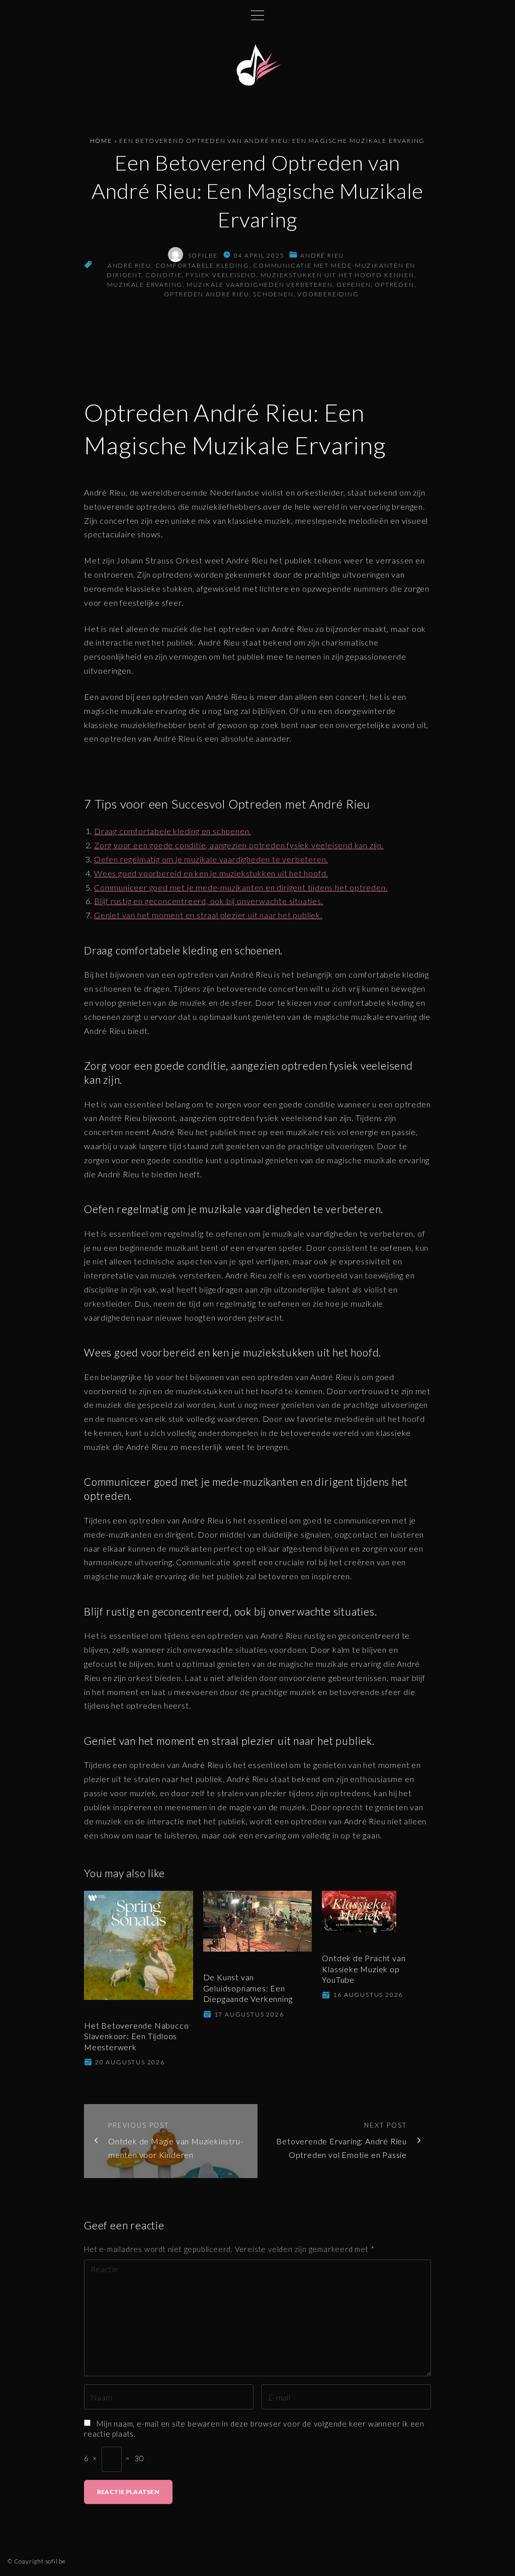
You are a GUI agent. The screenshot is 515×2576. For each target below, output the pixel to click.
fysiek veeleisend (221, 275)
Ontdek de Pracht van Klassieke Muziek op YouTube (364, 1969)
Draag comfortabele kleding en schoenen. (173, 831)
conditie (163, 275)
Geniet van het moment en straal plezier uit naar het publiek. (208, 915)
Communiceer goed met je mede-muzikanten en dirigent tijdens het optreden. (241, 887)
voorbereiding (328, 294)
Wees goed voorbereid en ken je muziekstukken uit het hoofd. (211, 873)
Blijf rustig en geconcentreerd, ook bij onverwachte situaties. (209, 901)
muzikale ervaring (145, 285)
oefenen (354, 285)
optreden (394, 285)
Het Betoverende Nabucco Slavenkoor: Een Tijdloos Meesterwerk (136, 2036)
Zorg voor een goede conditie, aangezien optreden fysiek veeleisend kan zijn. (239, 845)
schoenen (273, 294)
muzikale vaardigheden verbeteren (260, 285)
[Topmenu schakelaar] (257, 15)
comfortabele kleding (202, 265)
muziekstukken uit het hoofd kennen (337, 275)
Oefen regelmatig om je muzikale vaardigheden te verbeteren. (211, 859)
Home (101, 141)
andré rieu (322, 255)
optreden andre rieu (206, 294)
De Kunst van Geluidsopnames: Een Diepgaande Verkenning (248, 1988)
